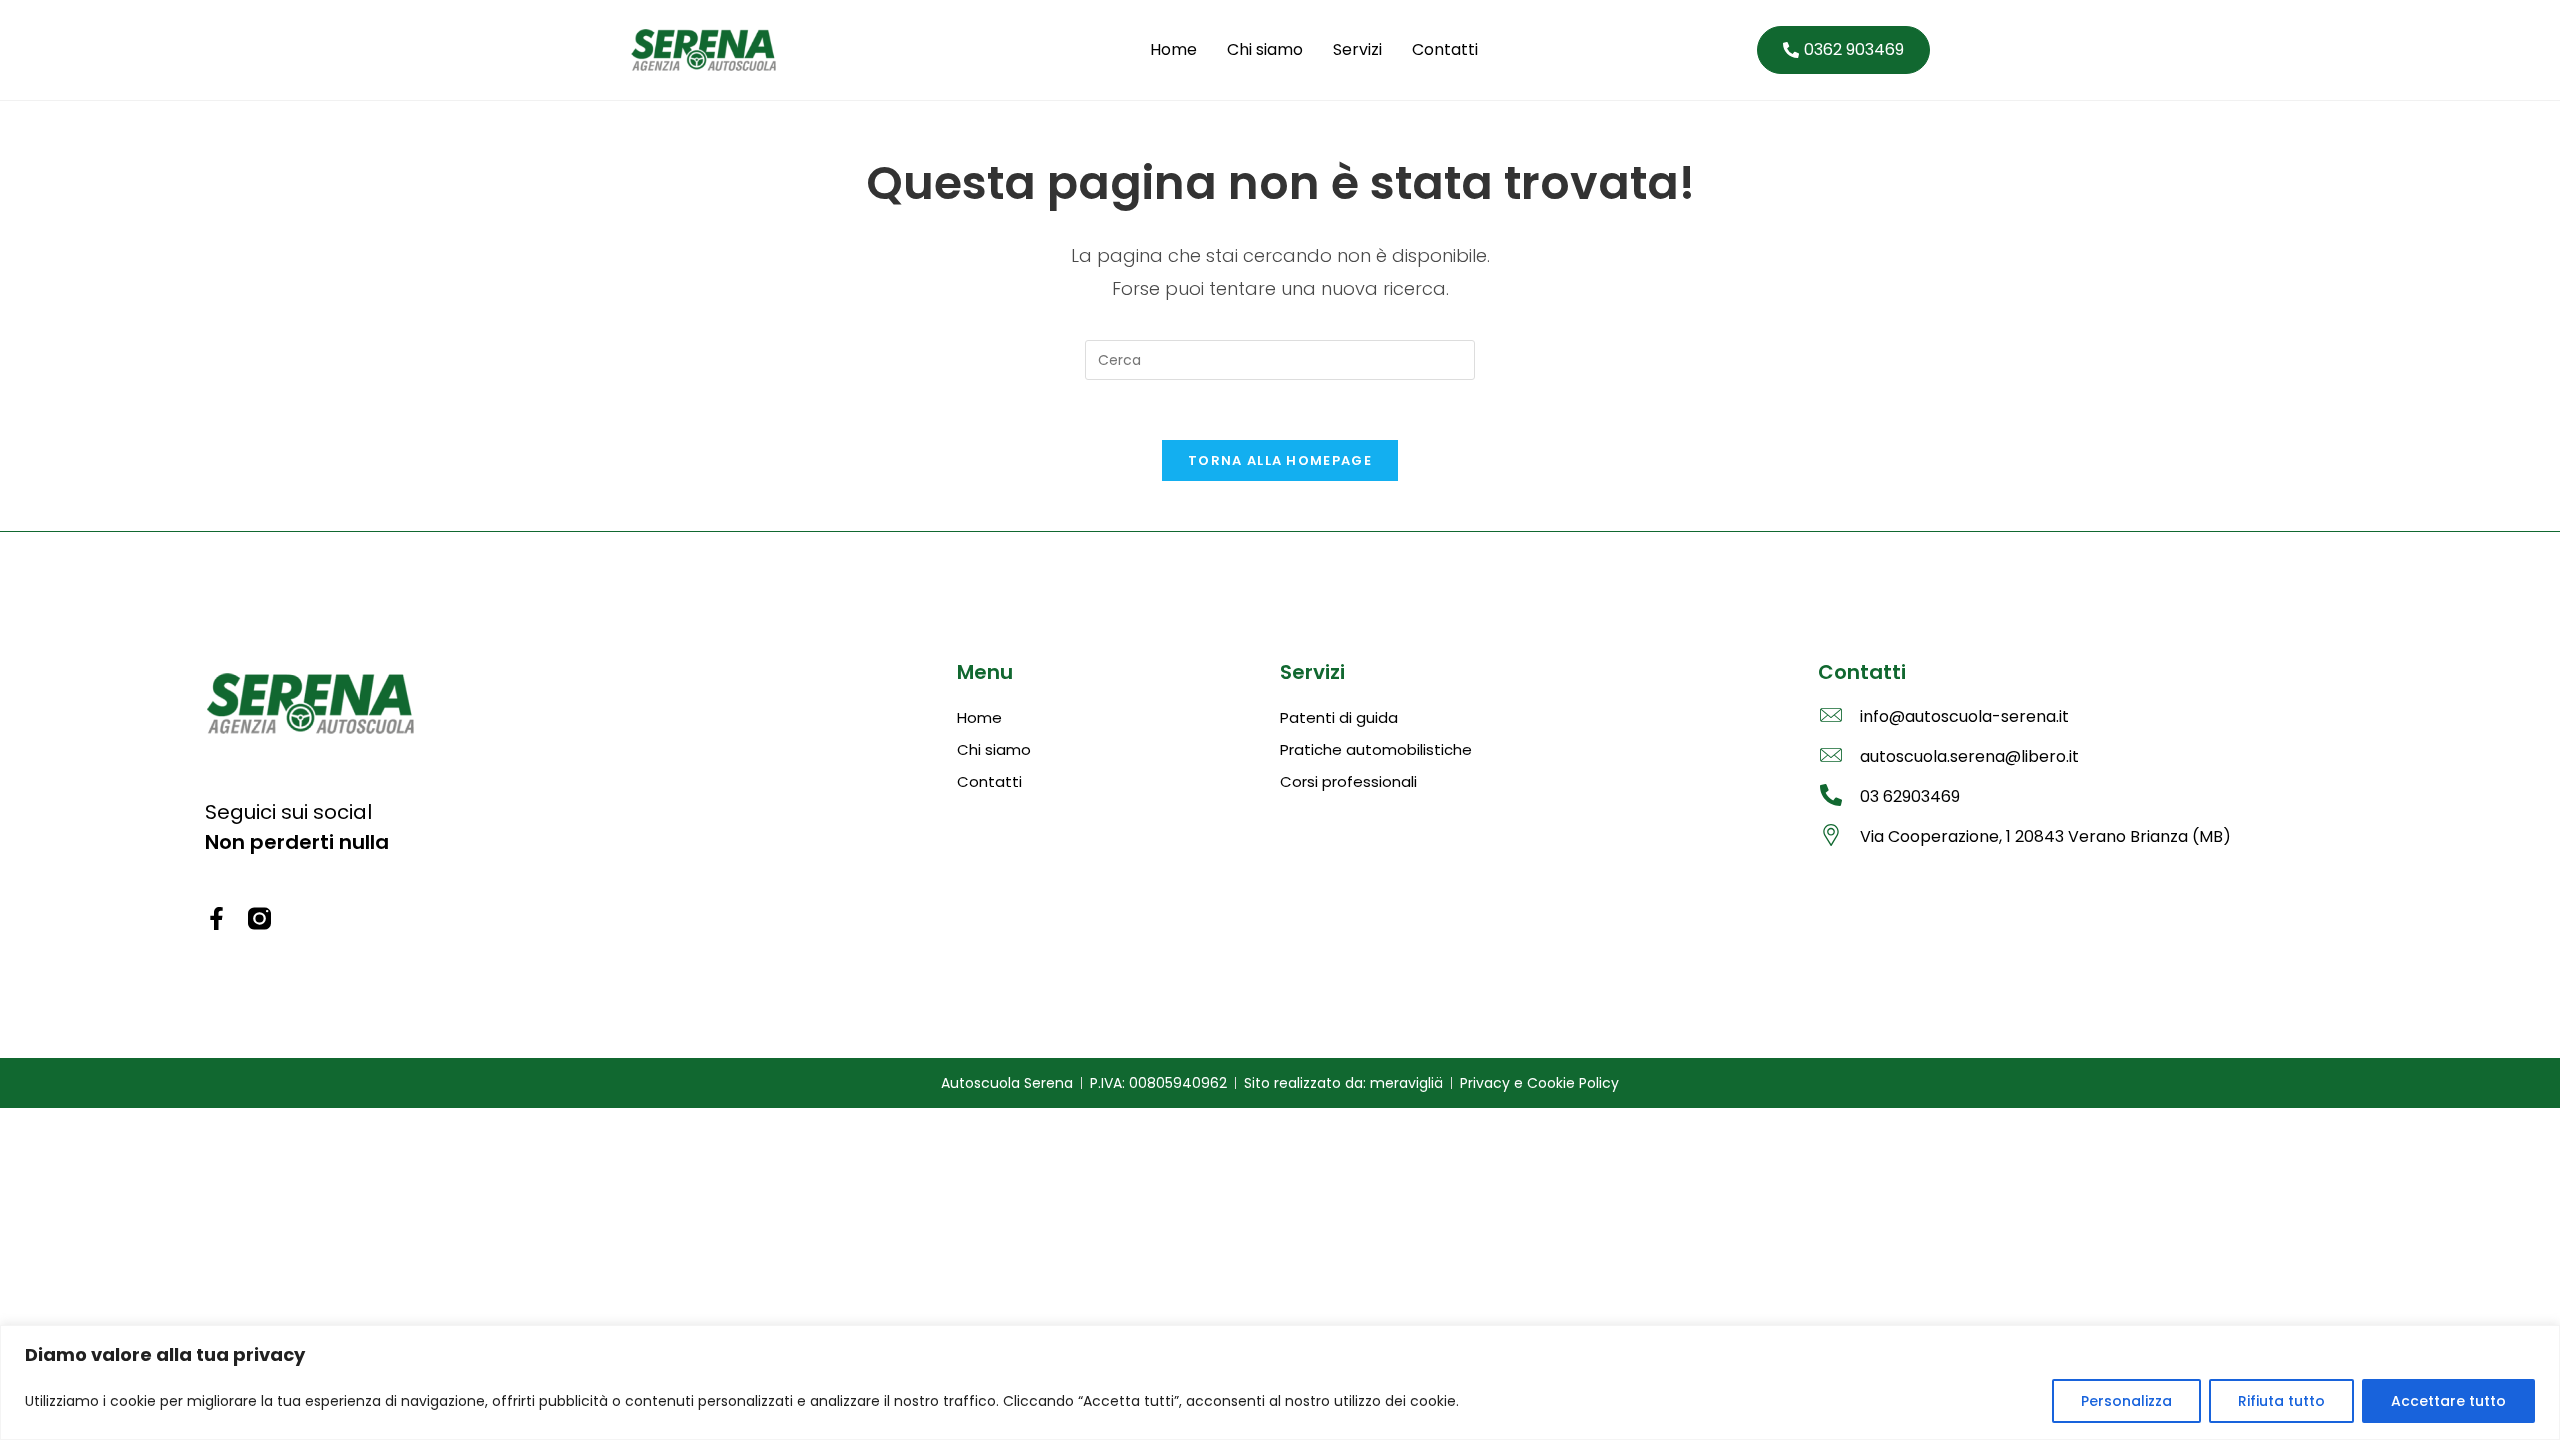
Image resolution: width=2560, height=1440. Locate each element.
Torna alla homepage (1280, 460)
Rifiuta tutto (2281, 1401)
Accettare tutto (2448, 1401)
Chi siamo (1265, 49)
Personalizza (2126, 1401)
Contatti (1445, 49)
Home (1173, 49)
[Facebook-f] (216, 918)
